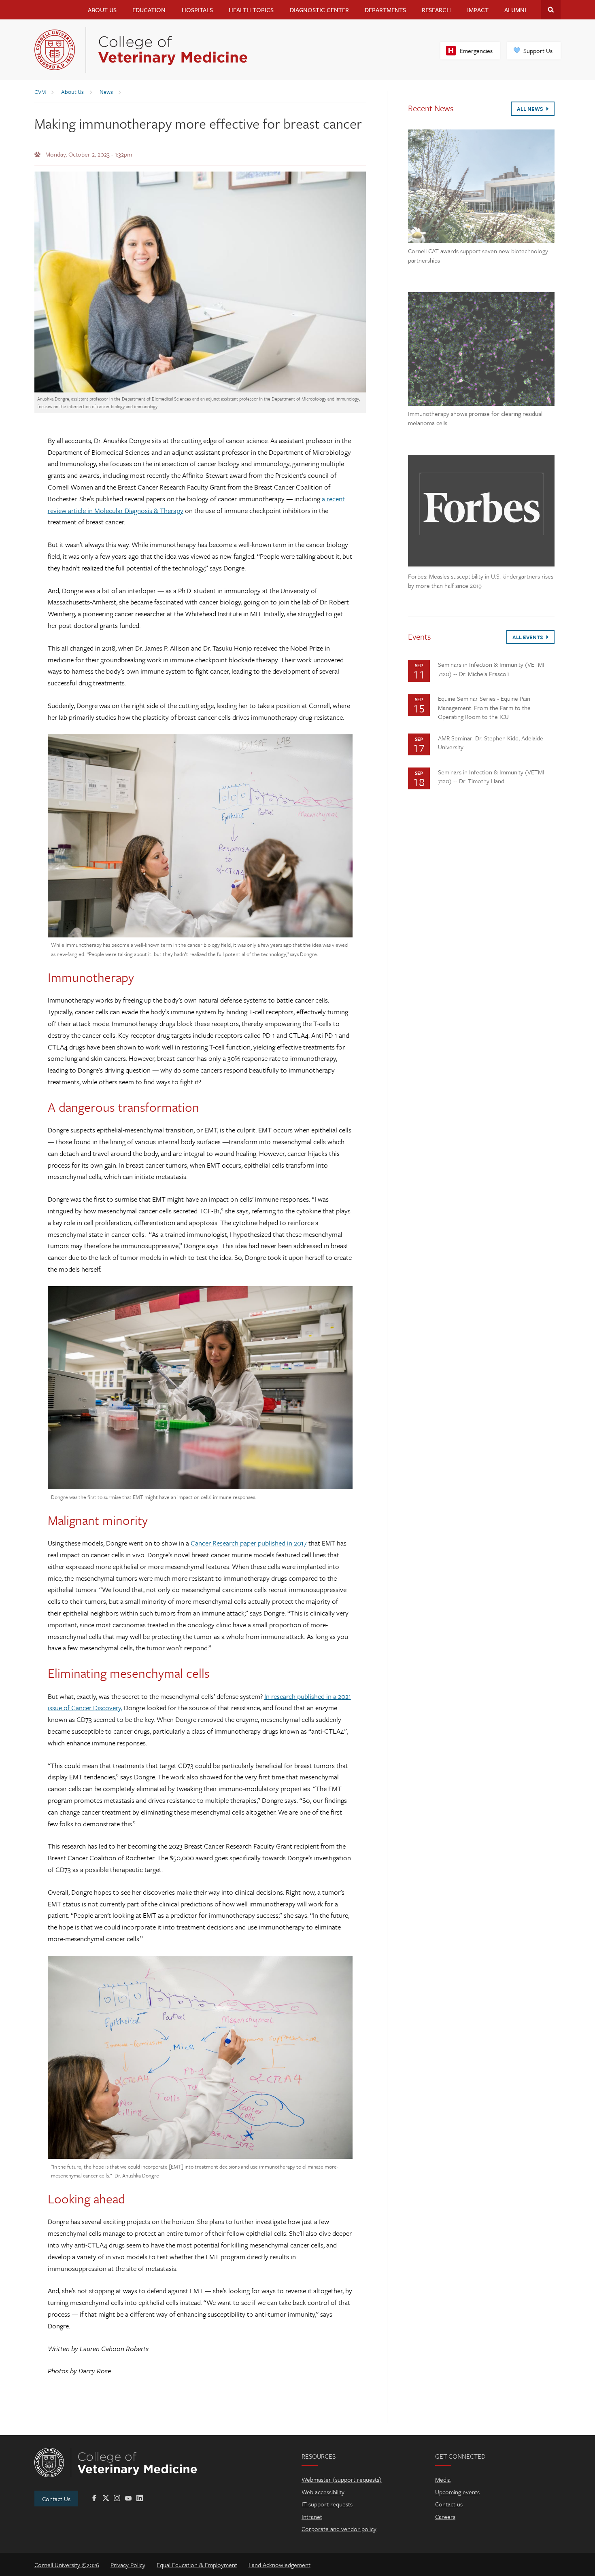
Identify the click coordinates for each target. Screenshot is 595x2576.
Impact (478, 10)
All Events (528, 637)
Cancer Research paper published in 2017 (249, 1543)
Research (436, 10)
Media (443, 2479)
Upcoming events (457, 2492)
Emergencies (476, 51)
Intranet (312, 2517)
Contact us (449, 2504)
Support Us (538, 51)
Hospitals (197, 10)
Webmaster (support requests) (342, 2479)
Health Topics (251, 10)
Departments (385, 10)
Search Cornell (551, 10)
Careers (445, 2517)
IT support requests (327, 2504)
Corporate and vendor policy (339, 2529)
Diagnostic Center (319, 10)
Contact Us (56, 2499)
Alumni (515, 10)
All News (531, 109)
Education (149, 10)
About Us (102, 10)
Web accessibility (323, 2492)
